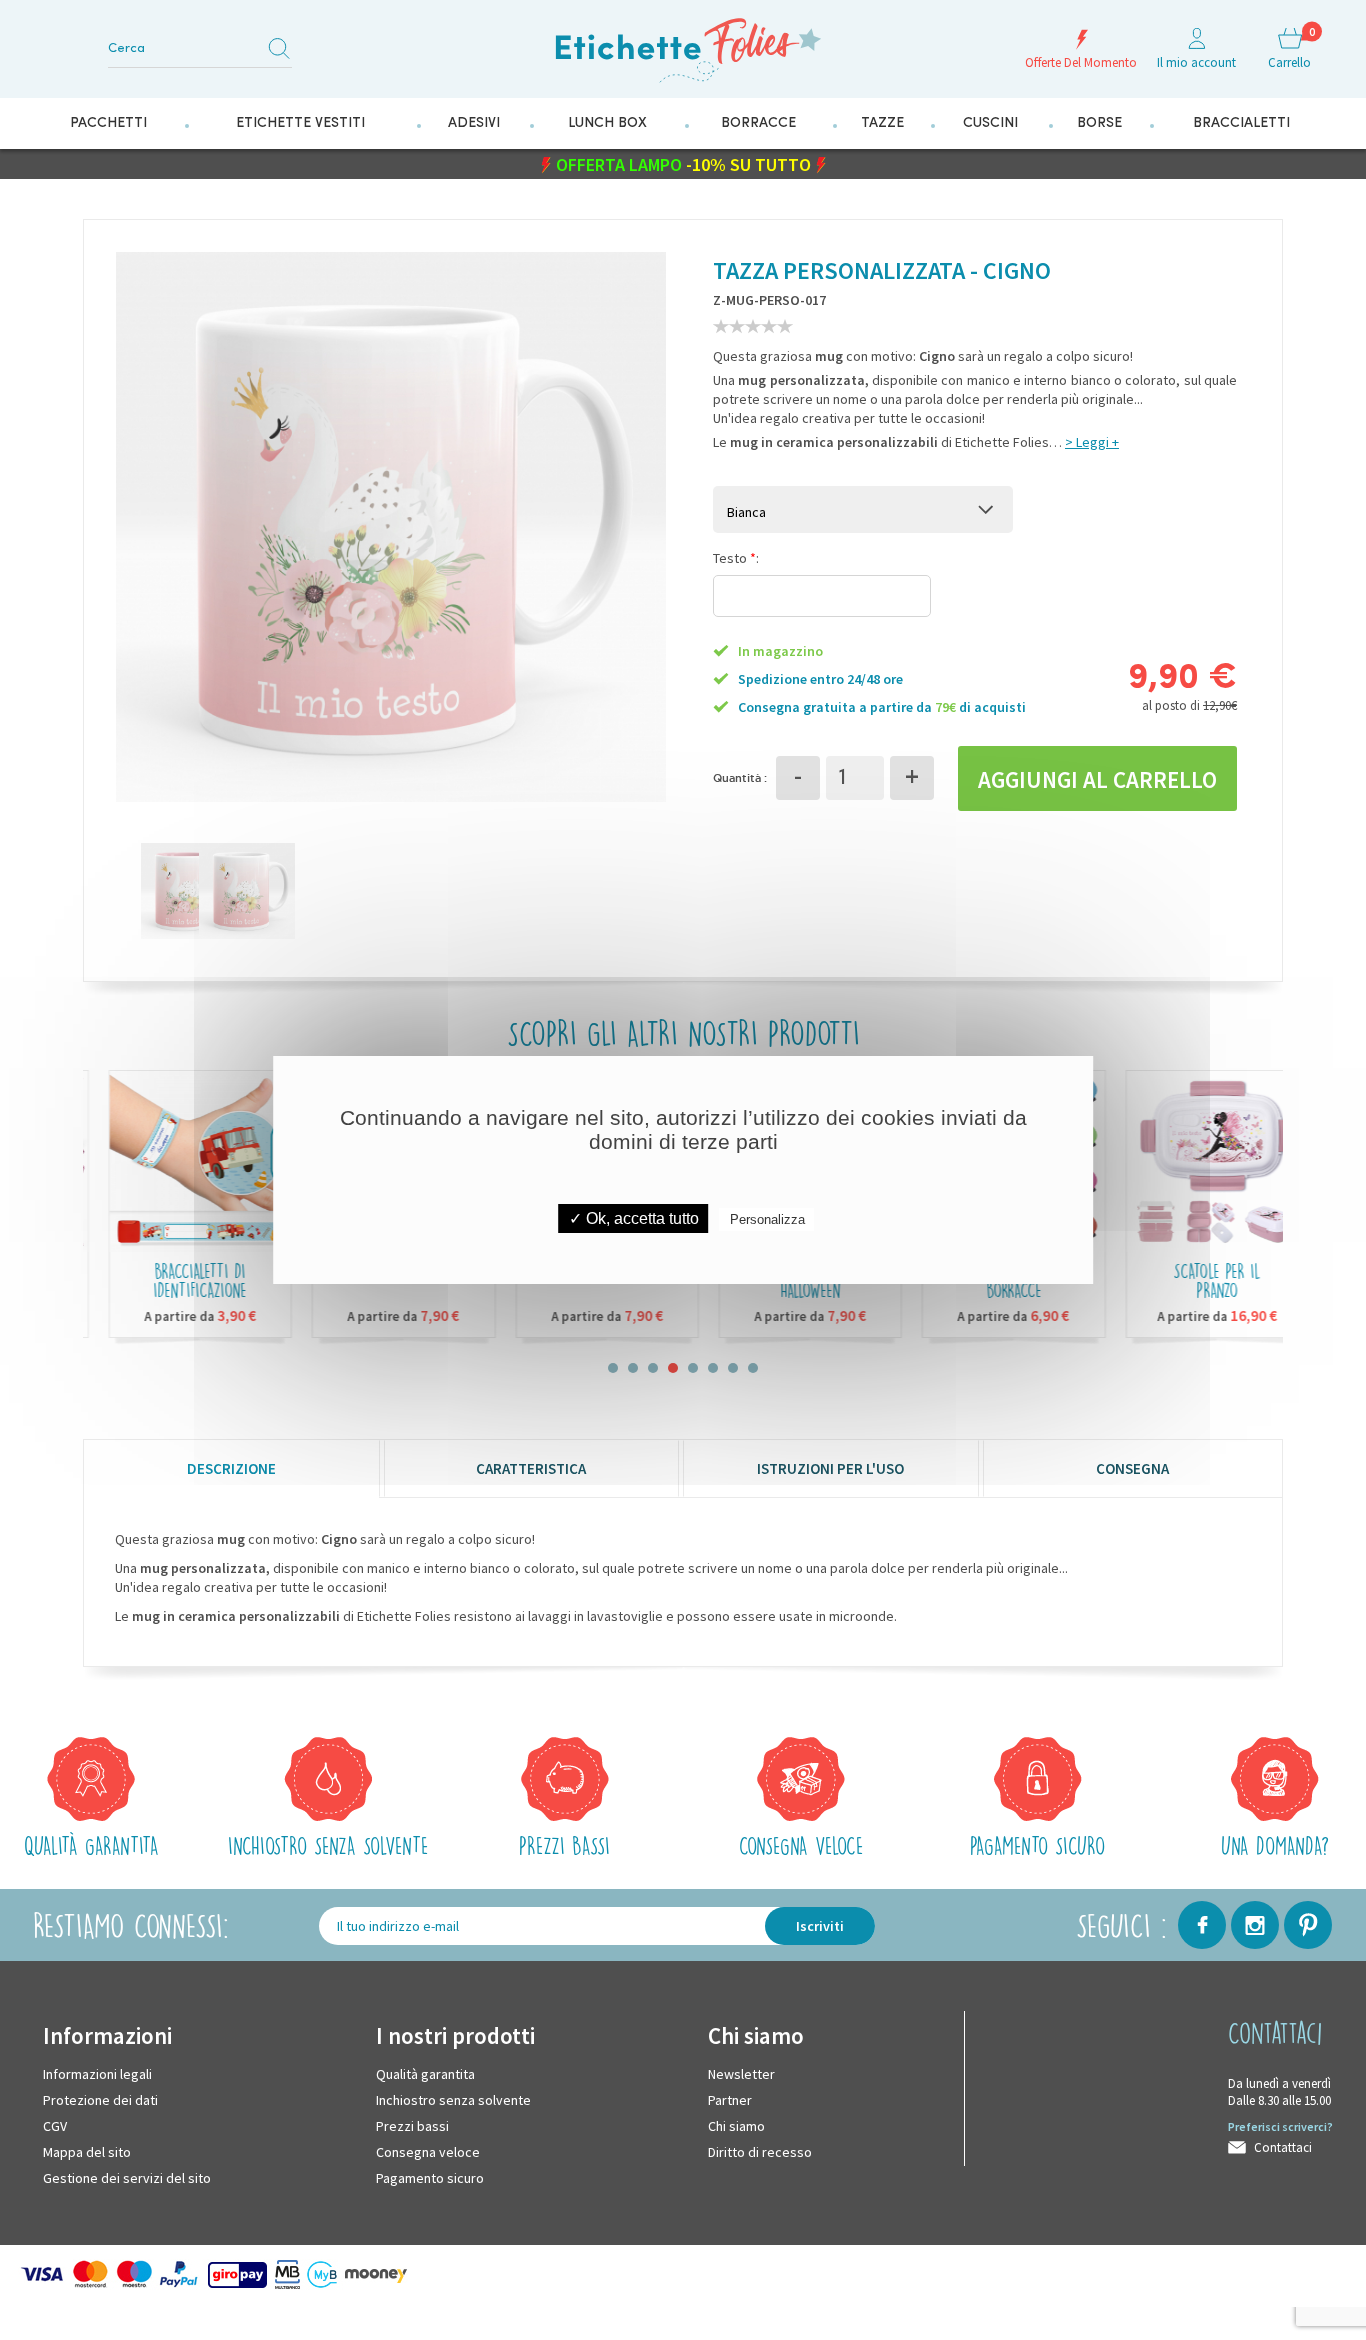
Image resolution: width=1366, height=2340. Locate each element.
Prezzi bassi (412, 2125)
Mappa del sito (87, 2151)
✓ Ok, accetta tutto (634, 1218)
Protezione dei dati (100, 2099)
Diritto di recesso (760, 2151)
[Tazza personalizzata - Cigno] (165, 890)
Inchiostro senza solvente (453, 2099)
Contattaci (1283, 2146)
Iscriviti (820, 1925)
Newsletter (741, 2073)
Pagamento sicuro (430, 2177)
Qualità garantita (425, 2073)
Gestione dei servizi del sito (127, 2177)
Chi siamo (736, 2125)
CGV (55, 2125)
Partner (730, 2099)
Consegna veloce (428, 2151)
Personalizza (767, 1219)
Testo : (736, 557)
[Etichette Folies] (683, 42)
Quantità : (740, 776)
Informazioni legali (97, 2073)
